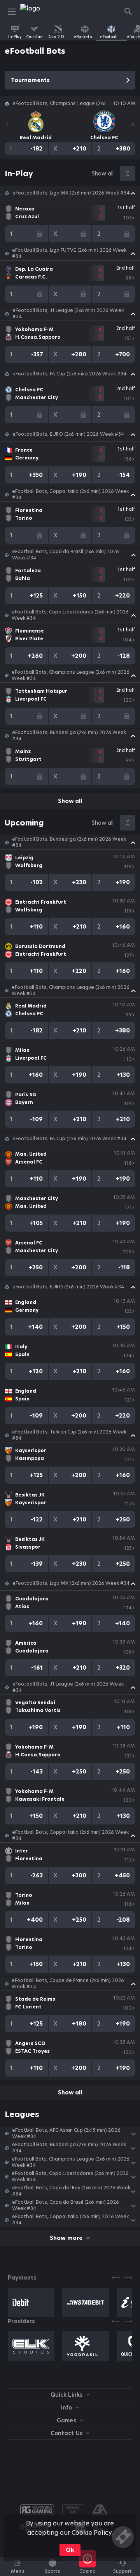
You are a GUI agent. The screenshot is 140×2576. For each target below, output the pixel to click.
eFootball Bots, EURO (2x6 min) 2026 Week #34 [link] (68, 434)
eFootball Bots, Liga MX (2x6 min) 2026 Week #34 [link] (71, 193)
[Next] (133, 124)
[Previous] (7, 124)
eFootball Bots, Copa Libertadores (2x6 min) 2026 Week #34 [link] (70, 615)
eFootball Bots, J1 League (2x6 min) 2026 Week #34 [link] (68, 314)
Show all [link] (103, 173)
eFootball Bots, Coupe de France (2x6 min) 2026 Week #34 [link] (68, 1984)
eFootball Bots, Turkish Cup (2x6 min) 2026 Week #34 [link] (69, 1435)
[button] (70, 193)
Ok (70, 2550)
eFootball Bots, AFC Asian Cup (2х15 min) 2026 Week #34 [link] (66, 2133)
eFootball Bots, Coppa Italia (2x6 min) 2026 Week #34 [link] (70, 494)
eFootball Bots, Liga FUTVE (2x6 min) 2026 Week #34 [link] (69, 253)
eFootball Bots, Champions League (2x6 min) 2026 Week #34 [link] (71, 675)
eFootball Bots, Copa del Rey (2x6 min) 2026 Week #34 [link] (71, 2191)
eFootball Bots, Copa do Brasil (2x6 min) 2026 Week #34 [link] (66, 555)
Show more (66, 2238)
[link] (38, 12)
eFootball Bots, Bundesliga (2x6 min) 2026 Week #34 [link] (69, 736)
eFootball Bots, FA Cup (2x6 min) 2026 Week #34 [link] (70, 374)
